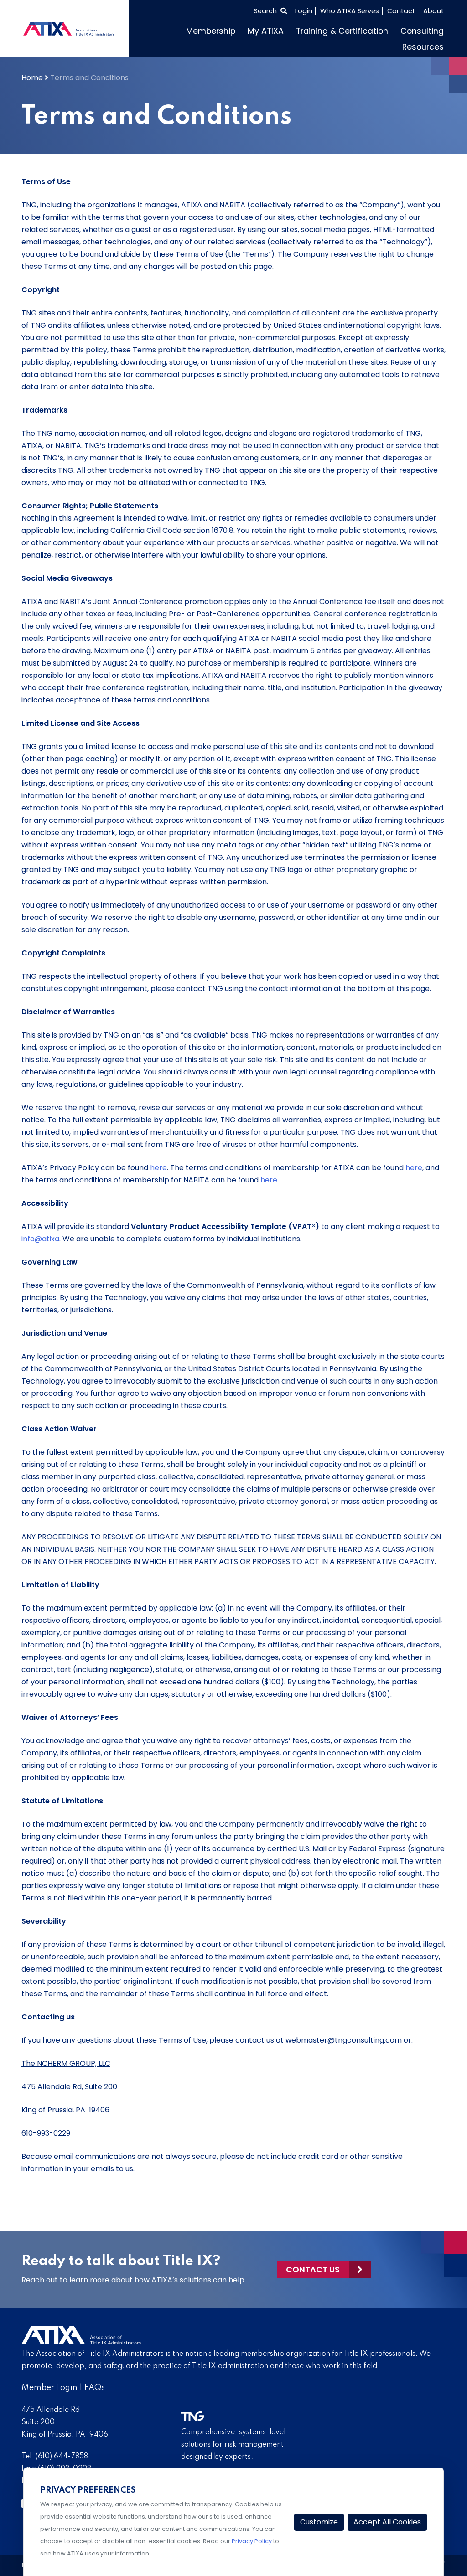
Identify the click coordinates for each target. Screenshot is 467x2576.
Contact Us (313, 2269)
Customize (319, 2522)
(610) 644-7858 (62, 2457)
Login (304, 11)
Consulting (422, 31)
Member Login (49, 2388)
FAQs (95, 2388)
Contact (401, 11)
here (158, 1168)
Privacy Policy (252, 2541)
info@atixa (40, 1239)
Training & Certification (342, 31)
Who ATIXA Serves (350, 11)
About (433, 11)
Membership (211, 31)
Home (32, 78)
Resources (423, 47)
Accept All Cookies (387, 2522)
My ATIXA (266, 31)
